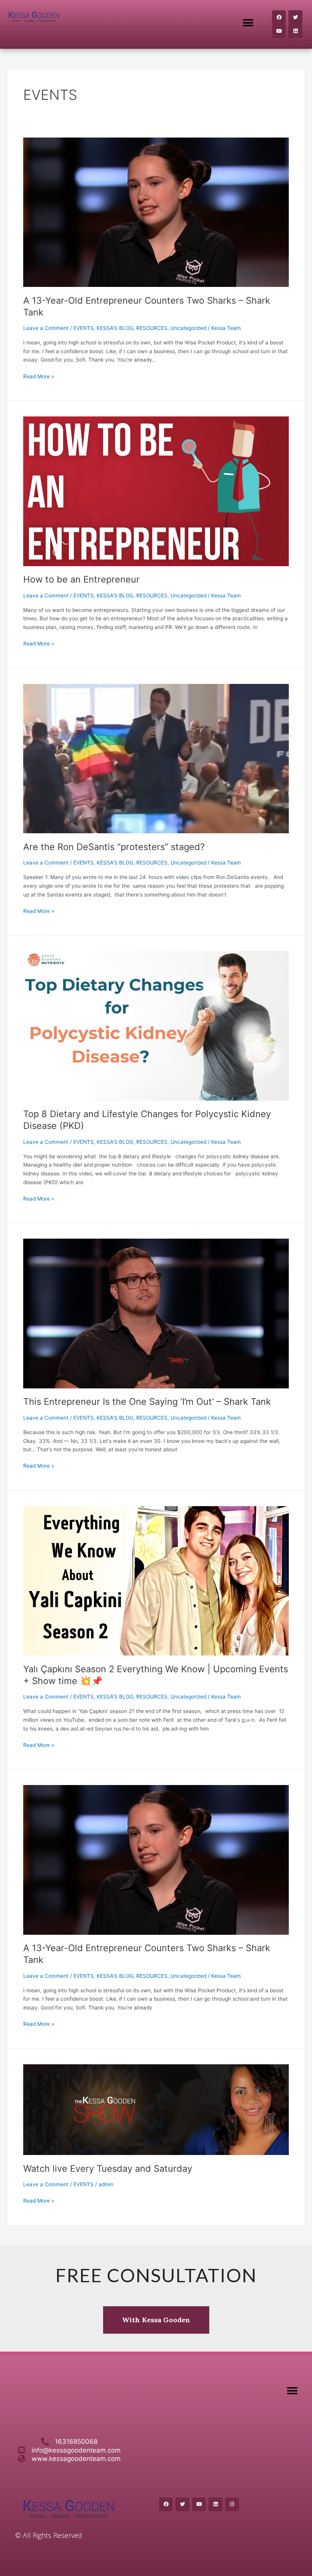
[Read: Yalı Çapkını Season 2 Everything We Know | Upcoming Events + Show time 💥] (156, 1580)
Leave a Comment (46, 328)
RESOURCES (152, 328)
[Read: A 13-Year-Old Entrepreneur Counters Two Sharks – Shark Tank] (156, 212)
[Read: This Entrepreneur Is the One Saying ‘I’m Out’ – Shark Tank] (156, 1313)
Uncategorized (188, 328)
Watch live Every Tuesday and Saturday (108, 2169)
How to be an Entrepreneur (81, 579)
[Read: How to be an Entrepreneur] (156, 491)
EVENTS (84, 328)
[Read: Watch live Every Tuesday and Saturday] (156, 2109)
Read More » (39, 376)
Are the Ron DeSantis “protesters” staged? (114, 847)
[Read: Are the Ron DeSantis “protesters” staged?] (156, 758)
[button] (248, 23)
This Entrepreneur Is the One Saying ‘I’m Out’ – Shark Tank (147, 1402)
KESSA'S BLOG (115, 328)
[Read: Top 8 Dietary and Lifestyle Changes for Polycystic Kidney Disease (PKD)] (156, 1025)
